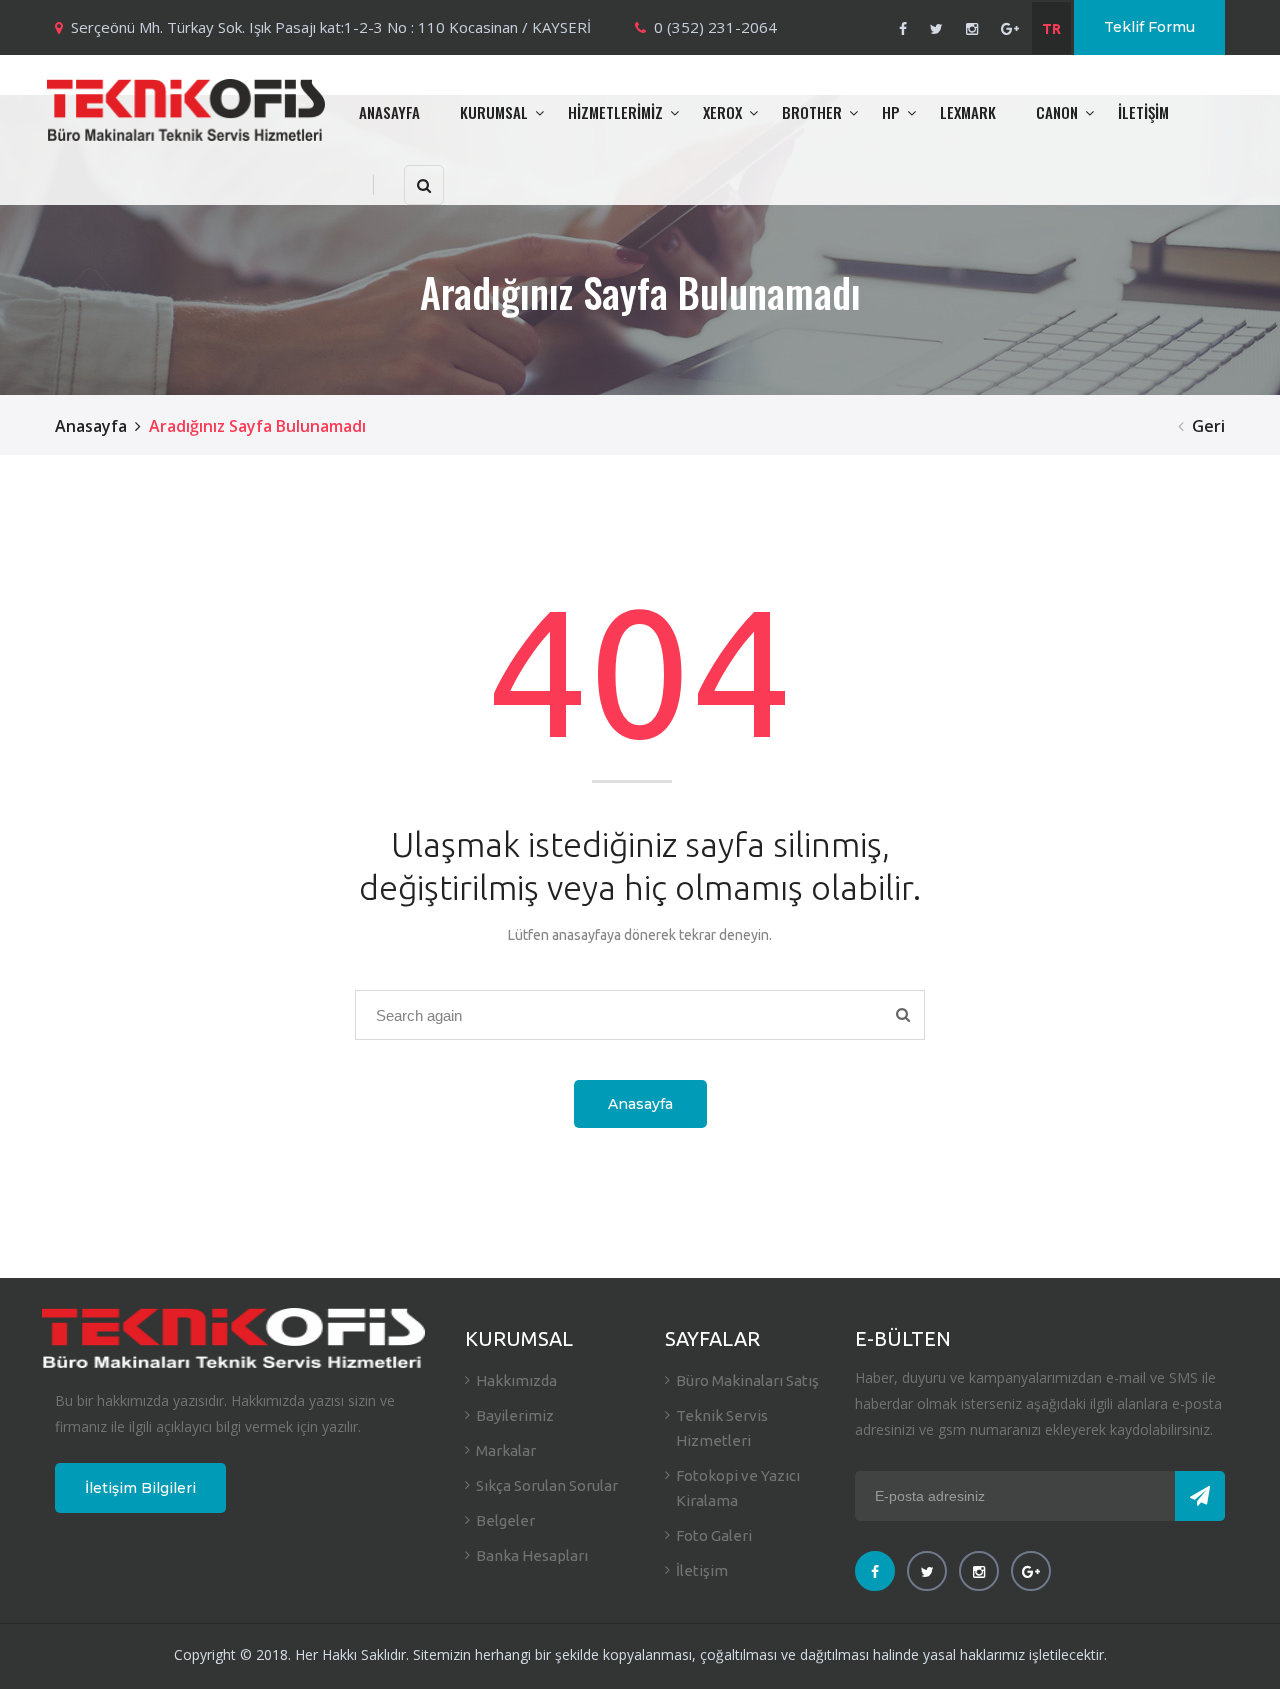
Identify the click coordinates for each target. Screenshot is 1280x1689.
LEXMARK (968, 112)
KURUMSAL (494, 112)
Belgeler (505, 1520)
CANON (1057, 112)
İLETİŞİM (1143, 112)
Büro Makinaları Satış (747, 1380)
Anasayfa (91, 426)
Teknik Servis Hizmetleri (722, 1428)
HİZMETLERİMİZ (615, 112)
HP (891, 112)
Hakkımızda (516, 1380)
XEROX (722, 112)
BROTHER (812, 112)
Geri (1208, 426)
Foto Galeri (714, 1535)
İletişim (702, 1570)
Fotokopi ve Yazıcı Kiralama (738, 1488)
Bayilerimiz (515, 1415)
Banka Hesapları (532, 1555)
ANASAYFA (389, 112)
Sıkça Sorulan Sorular (547, 1485)
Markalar (506, 1450)
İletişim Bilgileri (140, 1488)
